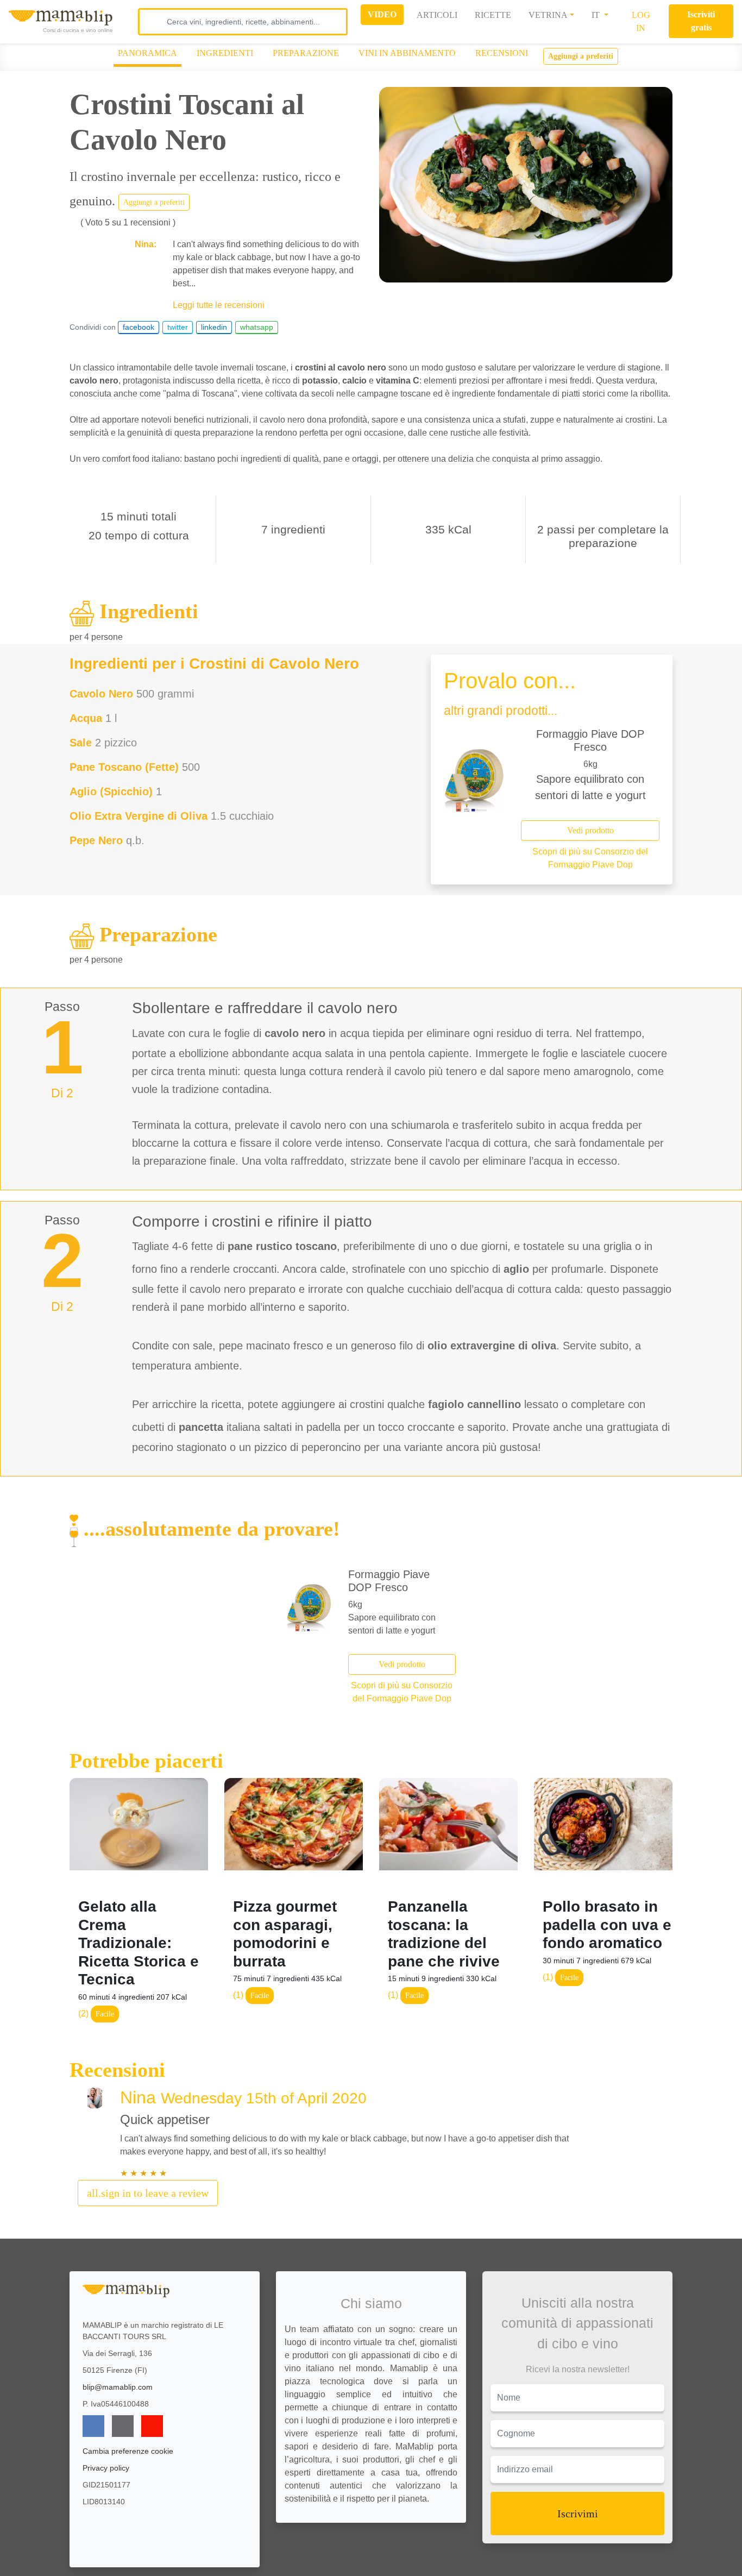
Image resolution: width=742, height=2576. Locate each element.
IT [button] (597, 15)
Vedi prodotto (590, 830)
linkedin (214, 327)
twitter (178, 327)
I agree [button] (398, 2540)
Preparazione (306, 53)
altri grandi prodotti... (501, 711)
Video (382, 14)
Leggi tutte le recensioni (219, 305)
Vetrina (548, 15)
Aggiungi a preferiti (581, 56)
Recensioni (502, 53)
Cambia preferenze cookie (128, 2451)
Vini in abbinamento (407, 53)
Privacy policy (106, 2468)
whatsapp (257, 327)
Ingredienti (225, 53)
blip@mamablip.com (118, 2387)
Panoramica (147, 53)
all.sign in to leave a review (148, 2193)
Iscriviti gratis (701, 21)
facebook (139, 327)
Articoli (437, 15)
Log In (641, 21)
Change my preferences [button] (398, 2563)
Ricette (493, 15)
